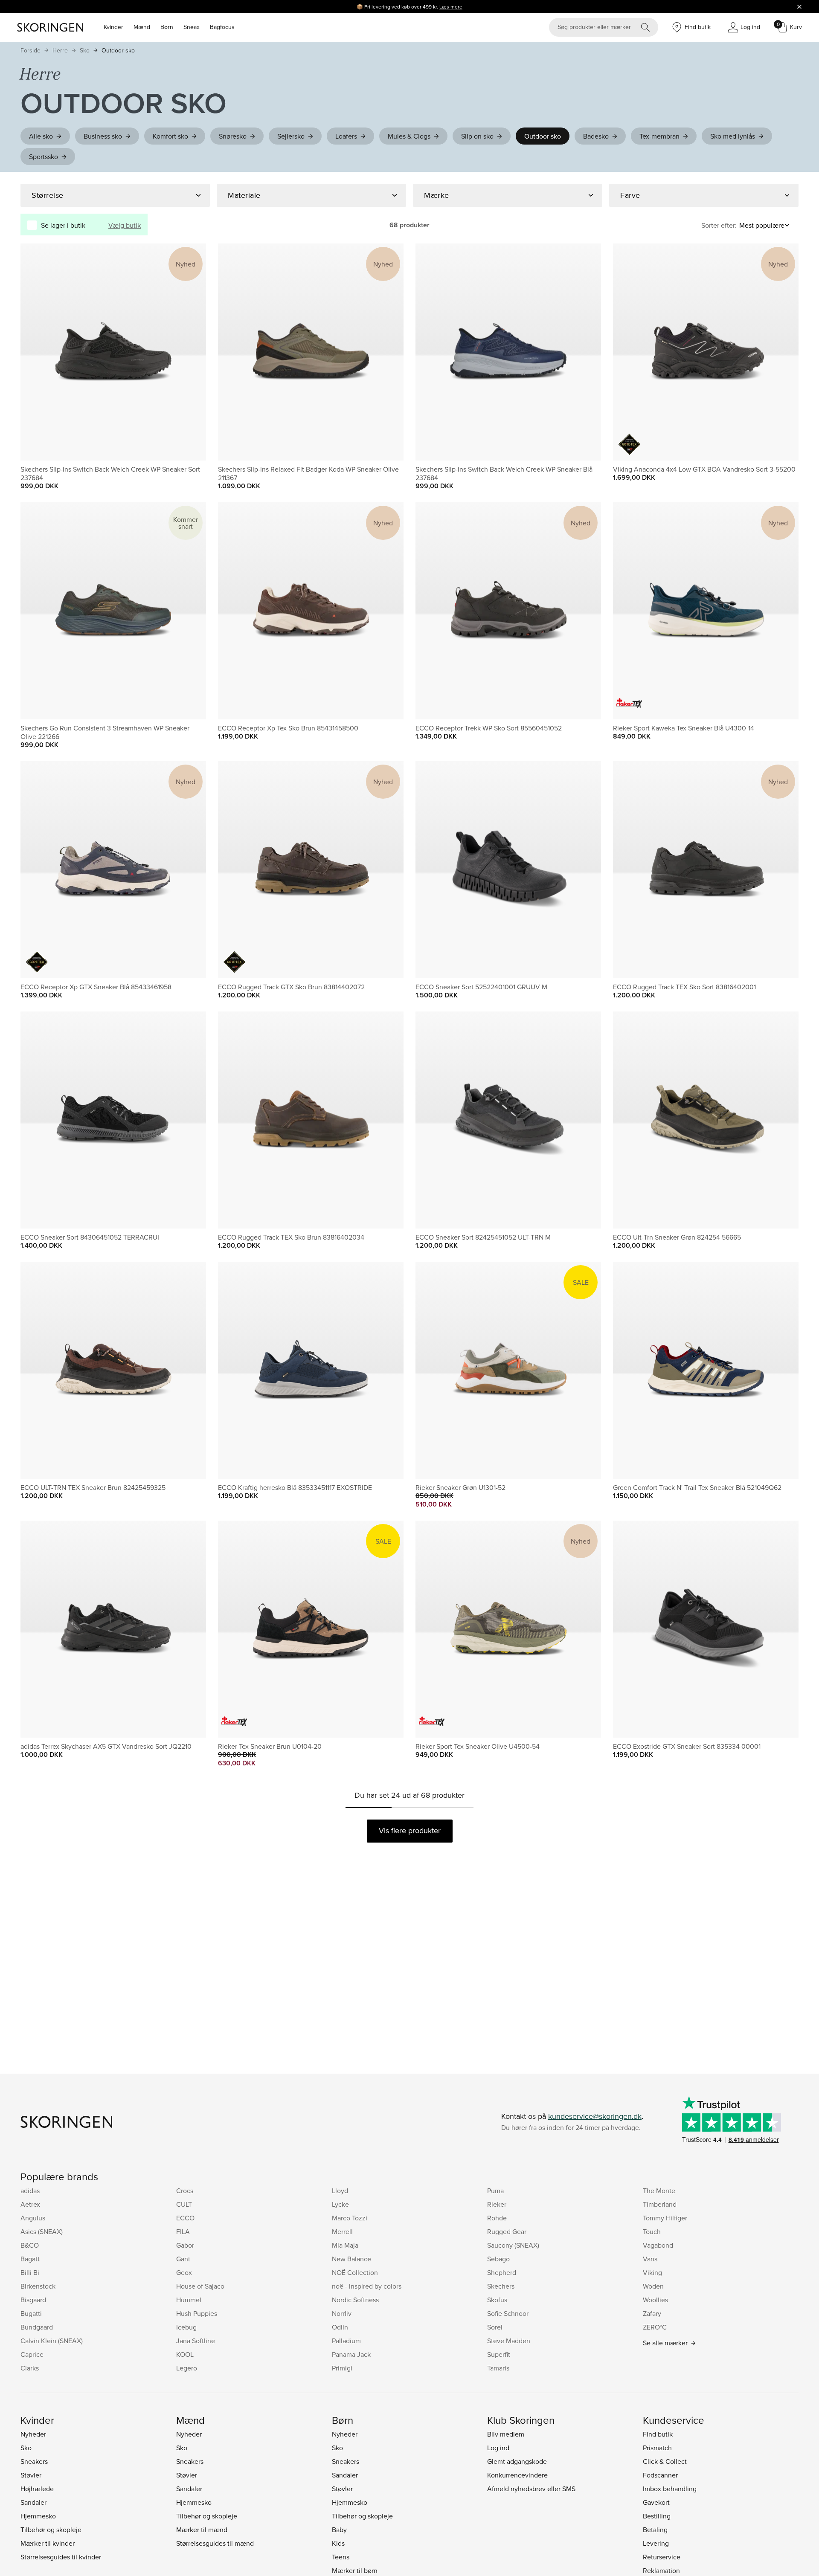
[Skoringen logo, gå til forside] (50, 27)
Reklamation (661, 2570)
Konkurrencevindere (517, 2475)
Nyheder (33, 2434)
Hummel (189, 2300)
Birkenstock (38, 2286)
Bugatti (31, 2313)
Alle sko (41, 136)
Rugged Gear (507, 2231)
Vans (650, 2259)
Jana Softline (196, 2341)
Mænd (142, 27)
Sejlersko (291, 136)
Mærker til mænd (202, 2530)
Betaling (655, 2530)
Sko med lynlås (733, 136)
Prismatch (657, 2448)
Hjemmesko (38, 2516)
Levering (656, 2543)
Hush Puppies (197, 2313)
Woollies (655, 2300)
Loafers (346, 136)
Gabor (185, 2245)
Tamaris (498, 2368)
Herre (60, 50)
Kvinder (113, 27)
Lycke (340, 2204)
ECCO (185, 2218)
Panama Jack (351, 2354)
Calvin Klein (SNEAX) (52, 2341)
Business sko (103, 136)
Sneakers (34, 2461)
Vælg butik (125, 225)
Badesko (596, 136)
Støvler (31, 2475)
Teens (341, 2557)
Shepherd (502, 2272)
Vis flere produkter (410, 1830)
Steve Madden (509, 2341)
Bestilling (657, 2516)
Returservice (662, 2557)
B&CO (30, 2245)
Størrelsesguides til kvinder (61, 2557)
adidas (30, 2191)
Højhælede (37, 2489)
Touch (652, 2231)
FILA (183, 2231)
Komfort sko (170, 136)
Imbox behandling (670, 2489)
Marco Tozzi (350, 2218)
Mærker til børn (355, 2570)
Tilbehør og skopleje (51, 2530)
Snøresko (233, 136)
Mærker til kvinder (48, 2543)
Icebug (186, 2327)
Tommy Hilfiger (665, 2218)
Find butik (658, 2434)
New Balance (351, 2259)
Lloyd (340, 2191)
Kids (338, 2543)
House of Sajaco (200, 2286)
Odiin (340, 2327)
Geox (184, 2272)
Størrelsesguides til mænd (215, 2543)
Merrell (342, 2231)
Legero (187, 2368)
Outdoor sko (118, 50)
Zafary (652, 2313)
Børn (167, 27)
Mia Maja (345, 2245)
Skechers (501, 2286)
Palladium (346, 2341)
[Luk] (799, 6)
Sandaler (33, 2502)
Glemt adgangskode (517, 2461)
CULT (184, 2204)
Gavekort (656, 2502)
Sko (85, 50)
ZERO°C (655, 2327)
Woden (653, 2286)
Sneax (192, 27)
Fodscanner (660, 2475)
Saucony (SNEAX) (513, 2245)
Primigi (342, 2368)
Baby (339, 2530)
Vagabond (658, 2245)
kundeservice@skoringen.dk (595, 2116)
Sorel (495, 2327)
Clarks (30, 2368)
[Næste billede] (189, 352)
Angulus (33, 2218)
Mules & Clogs (409, 136)
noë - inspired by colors (367, 2286)
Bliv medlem (506, 2434)
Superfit (499, 2354)
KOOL (185, 2354)
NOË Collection (355, 2272)
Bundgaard (37, 2327)
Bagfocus (222, 27)
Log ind (498, 2448)
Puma (495, 2191)
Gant (183, 2259)
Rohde (497, 2218)
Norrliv (342, 2313)
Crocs (185, 2191)
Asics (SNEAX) (42, 2231)
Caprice (32, 2354)
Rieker (497, 2204)
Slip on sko (477, 136)
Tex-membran (659, 136)
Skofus (497, 2300)
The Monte (659, 2191)
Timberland (660, 2204)
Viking (652, 2272)
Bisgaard (33, 2300)
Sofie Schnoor (508, 2313)
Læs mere (451, 7)
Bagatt (30, 2259)
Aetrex (30, 2204)
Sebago (498, 2259)
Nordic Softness (355, 2300)
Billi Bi (30, 2272)
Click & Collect (665, 2461)
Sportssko (44, 156)
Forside (30, 50)
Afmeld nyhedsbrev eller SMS (531, 2489)
